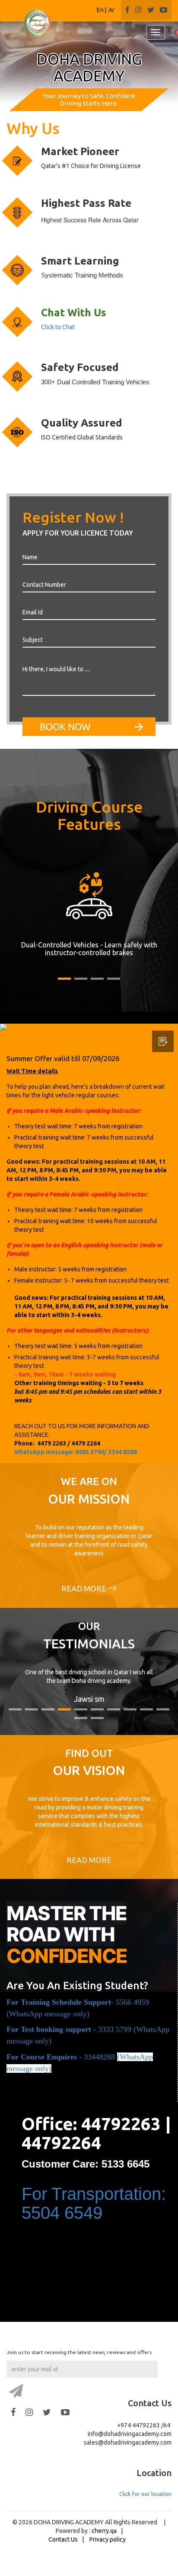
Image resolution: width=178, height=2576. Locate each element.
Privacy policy (108, 2539)
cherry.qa (104, 2531)
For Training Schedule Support (59, 2002)
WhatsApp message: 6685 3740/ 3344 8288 (76, 1452)
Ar (111, 10)
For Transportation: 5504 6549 (94, 2203)
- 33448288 (62, 2057)
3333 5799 (115, 2029)
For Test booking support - (52, 2029)
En (100, 10)
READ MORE (85, 1589)
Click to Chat (58, 327)
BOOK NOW (65, 727)
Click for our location (145, 2494)
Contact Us (63, 2539)
